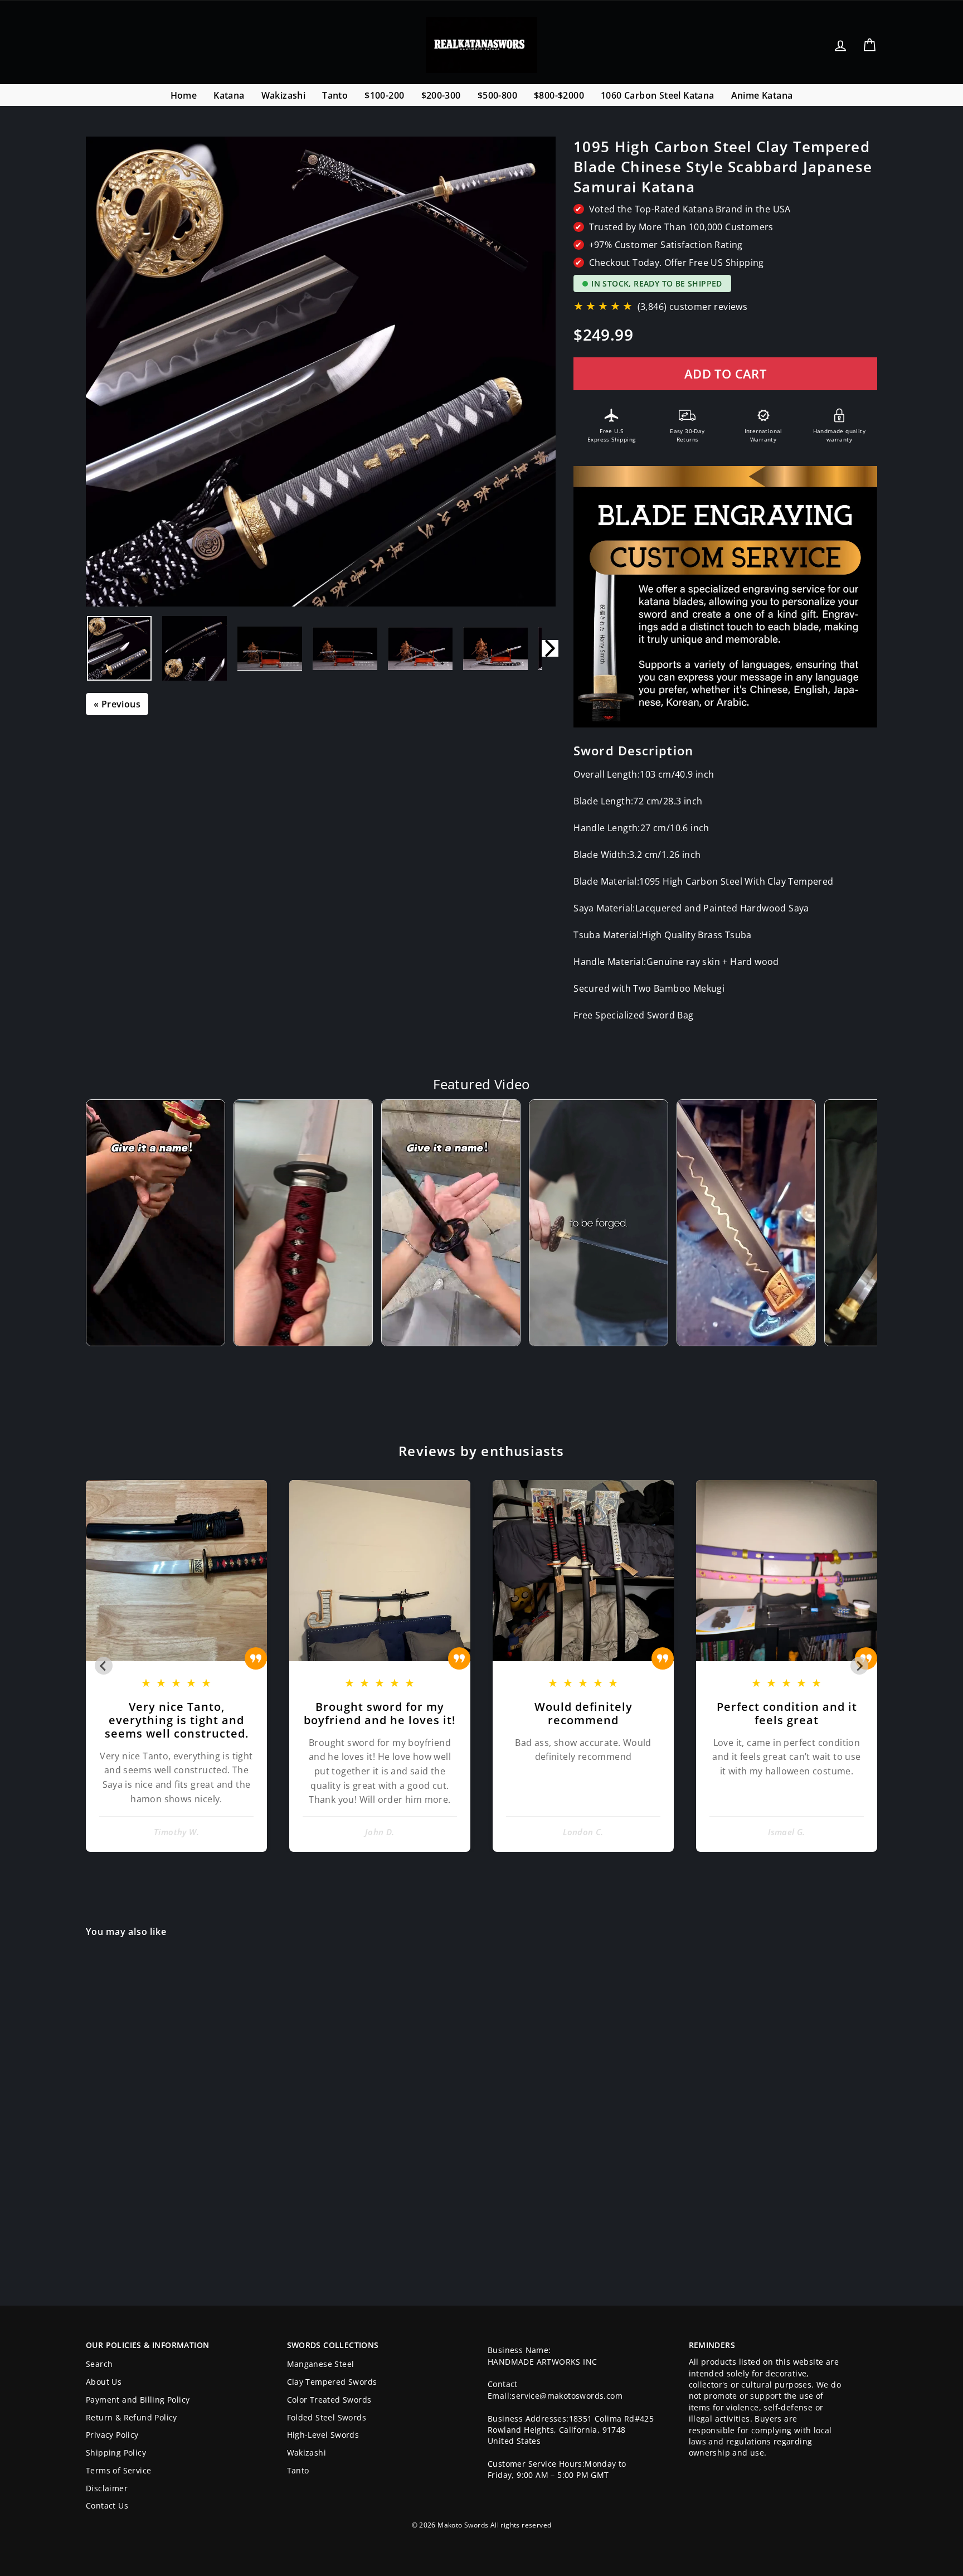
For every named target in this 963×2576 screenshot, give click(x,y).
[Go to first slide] (859, 1666)
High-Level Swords (323, 2435)
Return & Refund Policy (132, 2417)
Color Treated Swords (329, 2400)
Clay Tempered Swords (332, 2382)
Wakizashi (284, 95)
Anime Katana (762, 95)
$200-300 (441, 95)
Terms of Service (118, 2470)
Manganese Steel (321, 2364)
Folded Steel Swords (327, 2417)
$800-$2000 (559, 95)
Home (184, 95)
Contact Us (107, 2505)
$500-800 (497, 95)
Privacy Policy (112, 2435)
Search (99, 2364)
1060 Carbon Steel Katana (658, 95)
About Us (104, 2382)
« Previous (117, 704)
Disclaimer (107, 2488)
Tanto (335, 95)
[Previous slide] (104, 1666)
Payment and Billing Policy (138, 2400)
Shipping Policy (116, 2453)
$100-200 (384, 95)
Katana (229, 95)
